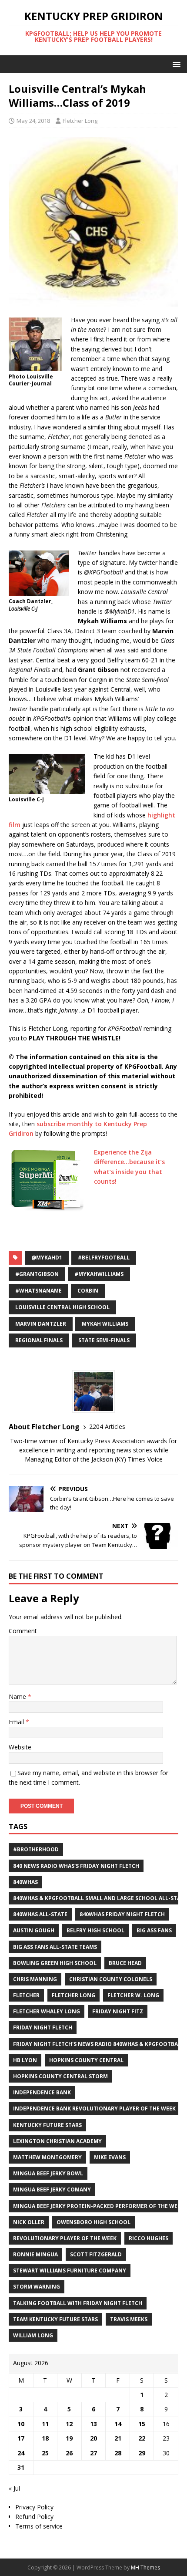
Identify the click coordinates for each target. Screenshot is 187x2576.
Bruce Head (125, 1963)
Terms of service (39, 2526)
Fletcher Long (80, 121)
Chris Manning (35, 1979)
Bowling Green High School (55, 1963)
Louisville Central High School (62, 1307)
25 (45, 2453)
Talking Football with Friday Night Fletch (78, 2303)
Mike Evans (110, 2157)
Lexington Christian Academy (57, 2141)
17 (21, 2438)
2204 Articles (107, 1426)
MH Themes (145, 2568)
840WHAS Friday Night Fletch (122, 1914)
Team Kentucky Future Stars (55, 2319)
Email (17, 1722)
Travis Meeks (129, 2319)
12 (69, 2424)
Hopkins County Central (86, 2060)
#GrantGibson (37, 1274)
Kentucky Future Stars (47, 2125)
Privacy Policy (34, 2507)
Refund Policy (34, 2517)
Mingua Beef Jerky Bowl (48, 2173)
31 (21, 2467)
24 (21, 2453)
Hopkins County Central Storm (60, 2076)
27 (93, 2453)
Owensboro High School (93, 2222)
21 (118, 2438)
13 (93, 2424)
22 (142, 2438)
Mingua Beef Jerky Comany (52, 2189)
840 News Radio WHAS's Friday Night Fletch (76, 1866)
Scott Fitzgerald (96, 2254)
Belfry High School (95, 1930)
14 (118, 2424)
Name (18, 1697)
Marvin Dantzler (41, 1324)
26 (69, 2453)
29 (142, 2453)
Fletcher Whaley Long (47, 2011)
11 (45, 2424)
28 (118, 2453)
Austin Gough (34, 1930)
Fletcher (26, 1995)
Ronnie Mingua (35, 2254)
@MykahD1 (47, 1258)
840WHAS (25, 1882)
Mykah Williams (105, 1324)
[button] (175, 64)
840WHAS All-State (40, 1914)
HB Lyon (25, 2060)
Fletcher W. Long (133, 1995)
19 (69, 2438)
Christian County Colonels (111, 1979)
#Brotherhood (36, 1849)
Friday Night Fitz (118, 2011)
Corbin (88, 1291)
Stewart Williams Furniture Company (70, 2270)
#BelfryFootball (104, 1258)
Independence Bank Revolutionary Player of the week (94, 2108)
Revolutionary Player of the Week (65, 2238)
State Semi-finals (104, 1340)
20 (93, 2438)
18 (45, 2438)
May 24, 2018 (33, 121)
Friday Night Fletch (43, 2027)
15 (142, 2424)
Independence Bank (42, 2092)
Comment (23, 1631)
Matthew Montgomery (47, 2157)
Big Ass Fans (154, 1930)
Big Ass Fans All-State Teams (55, 1947)
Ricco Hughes (149, 2238)
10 (21, 2424)
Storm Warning (37, 2287)
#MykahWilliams (99, 1274)
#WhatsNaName (38, 1291)
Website (20, 1747)
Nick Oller (29, 2222)
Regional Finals (39, 1340)
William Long (33, 2335)
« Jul (14, 2488)
